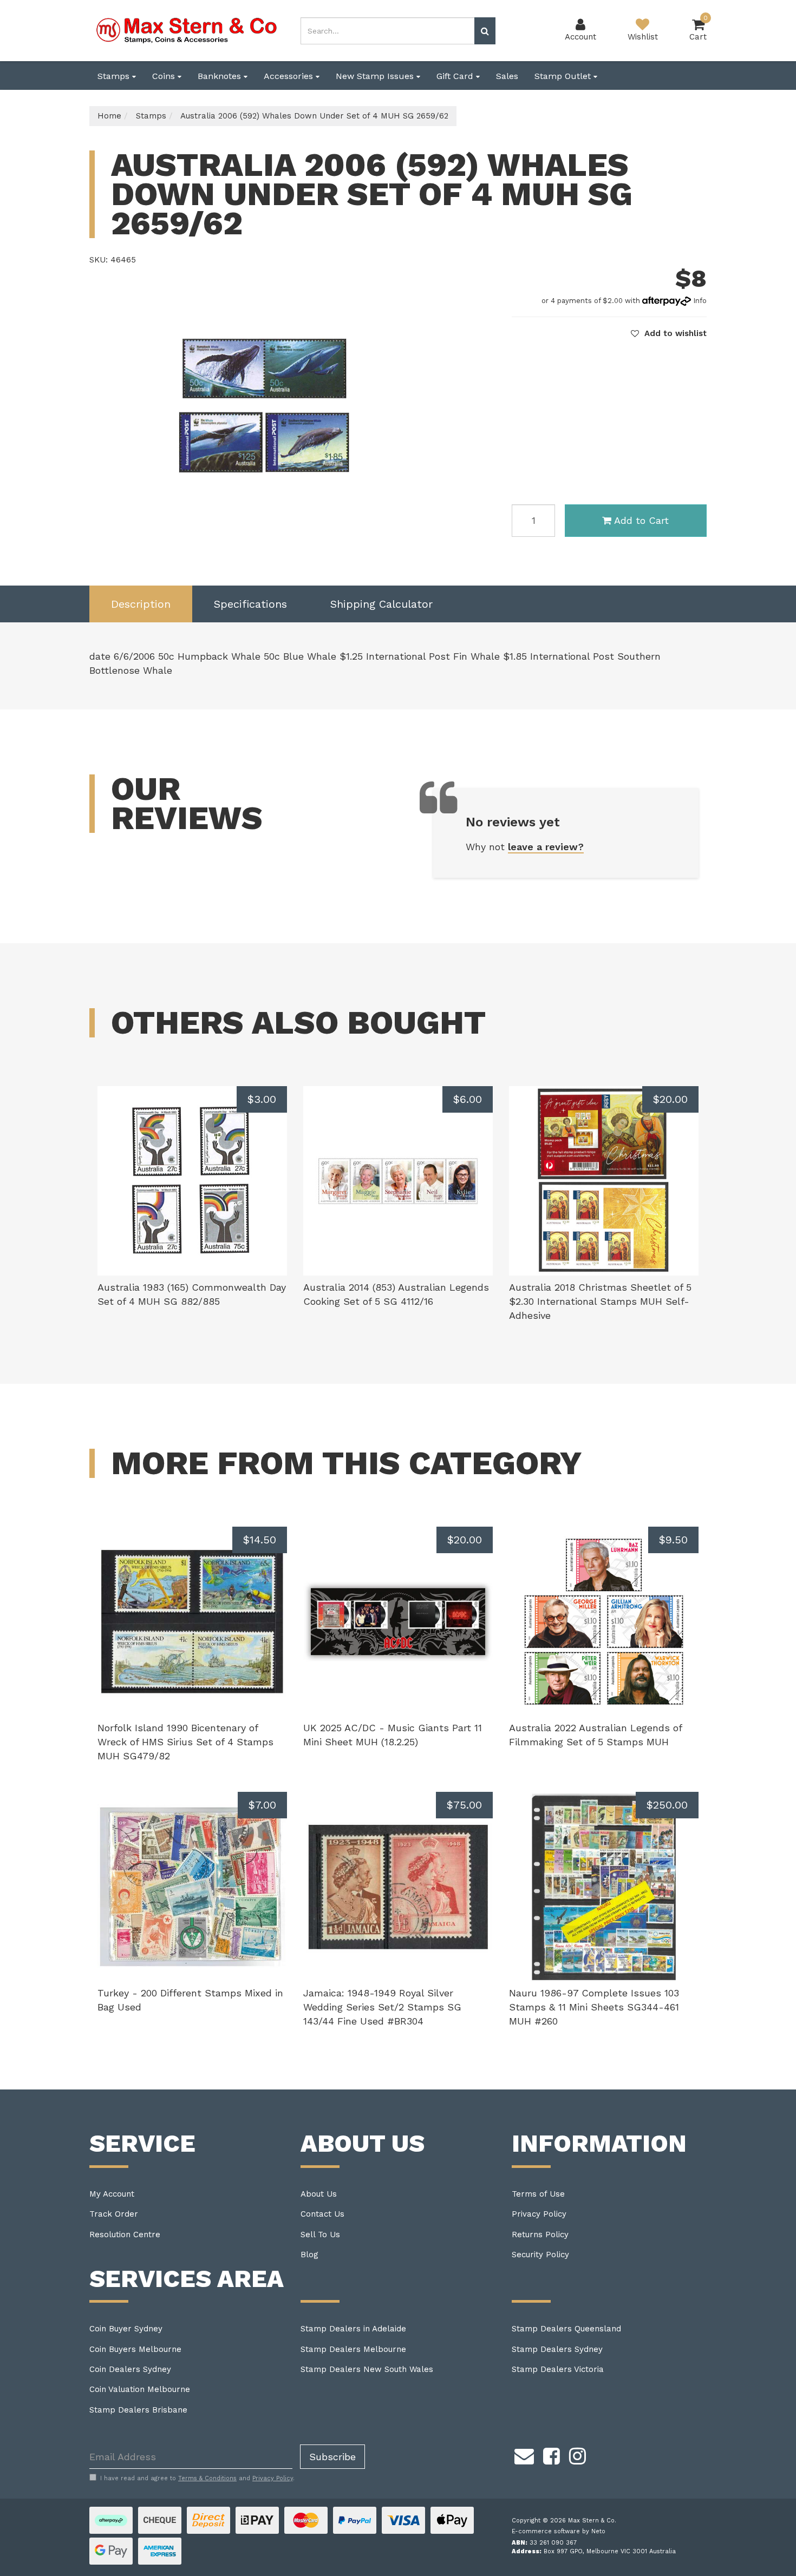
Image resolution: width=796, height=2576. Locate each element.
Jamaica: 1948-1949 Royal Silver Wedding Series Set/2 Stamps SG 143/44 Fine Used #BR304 (382, 2007)
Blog (309, 2255)
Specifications (250, 604)
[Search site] (485, 31)
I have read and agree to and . (197, 2478)
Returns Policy (540, 2235)
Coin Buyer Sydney (126, 2329)
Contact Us (322, 2214)
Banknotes (221, 76)
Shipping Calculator (381, 604)
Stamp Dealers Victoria (558, 2369)
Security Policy (540, 2255)
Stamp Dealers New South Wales (367, 2369)
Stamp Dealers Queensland (566, 2329)
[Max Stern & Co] (187, 30)
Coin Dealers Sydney (130, 2369)
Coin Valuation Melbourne (140, 2389)
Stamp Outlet (564, 76)
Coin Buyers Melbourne (135, 2349)
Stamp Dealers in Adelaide (353, 2329)
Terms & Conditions (207, 2478)
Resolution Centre (125, 2235)
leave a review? (546, 847)
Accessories (290, 76)
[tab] (141, 604)
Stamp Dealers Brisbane (138, 2410)
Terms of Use (538, 2194)
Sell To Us (320, 2235)
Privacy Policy (539, 2214)
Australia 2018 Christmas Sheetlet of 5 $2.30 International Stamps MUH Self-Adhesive (600, 1301)
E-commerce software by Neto (559, 2531)
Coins (165, 76)
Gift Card (456, 76)
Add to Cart (641, 520)
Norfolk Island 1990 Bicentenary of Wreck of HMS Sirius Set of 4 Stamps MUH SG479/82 (185, 1742)
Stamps (115, 76)
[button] (669, 333)
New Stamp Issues (376, 76)
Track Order (114, 2214)
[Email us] (524, 2454)
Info (700, 301)
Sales (507, 76)
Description (141, 604)
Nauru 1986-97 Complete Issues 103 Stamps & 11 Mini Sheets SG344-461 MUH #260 (594, 2007)
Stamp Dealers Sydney (557, 2349)
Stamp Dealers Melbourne (353, 2349)
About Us (319, 2194)
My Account (112, 2194)
